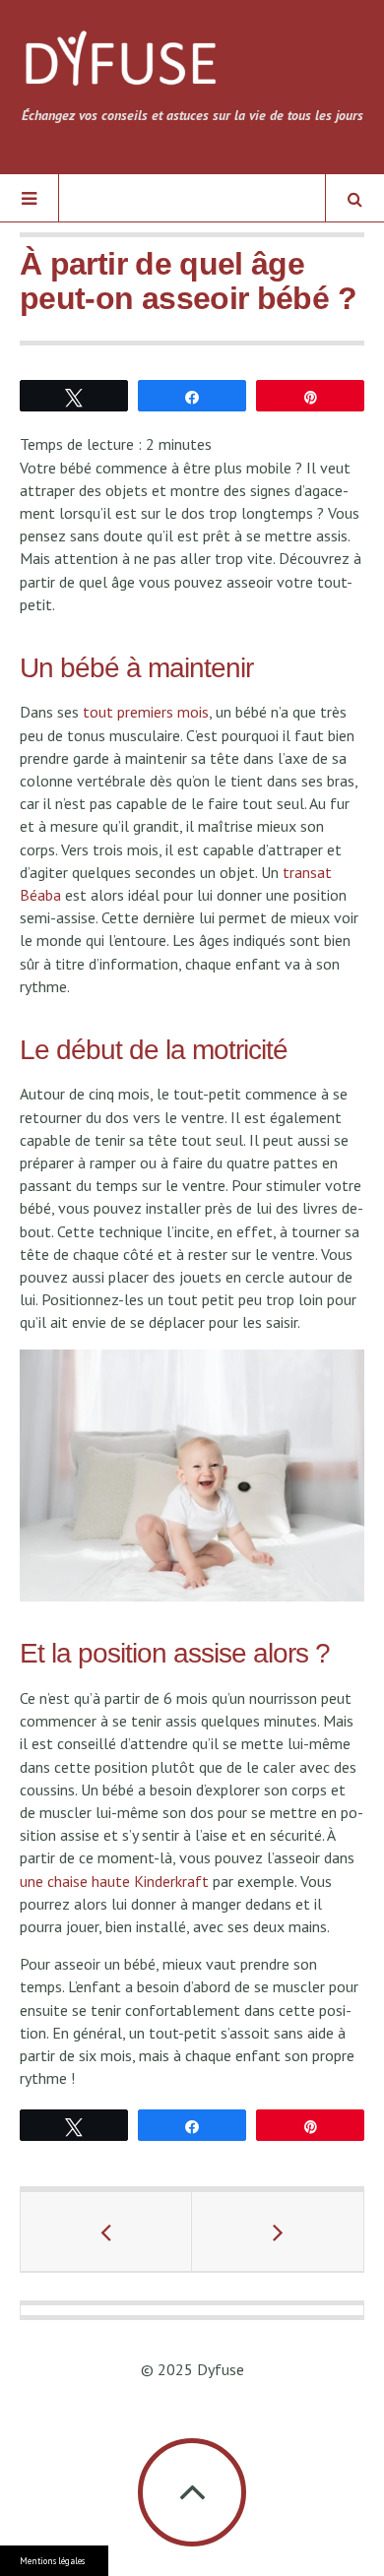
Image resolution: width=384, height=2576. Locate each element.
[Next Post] (278, 2231)
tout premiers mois (146, 712)
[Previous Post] (106, 2231)
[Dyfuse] (120, 65)
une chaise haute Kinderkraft (114, 1881)
